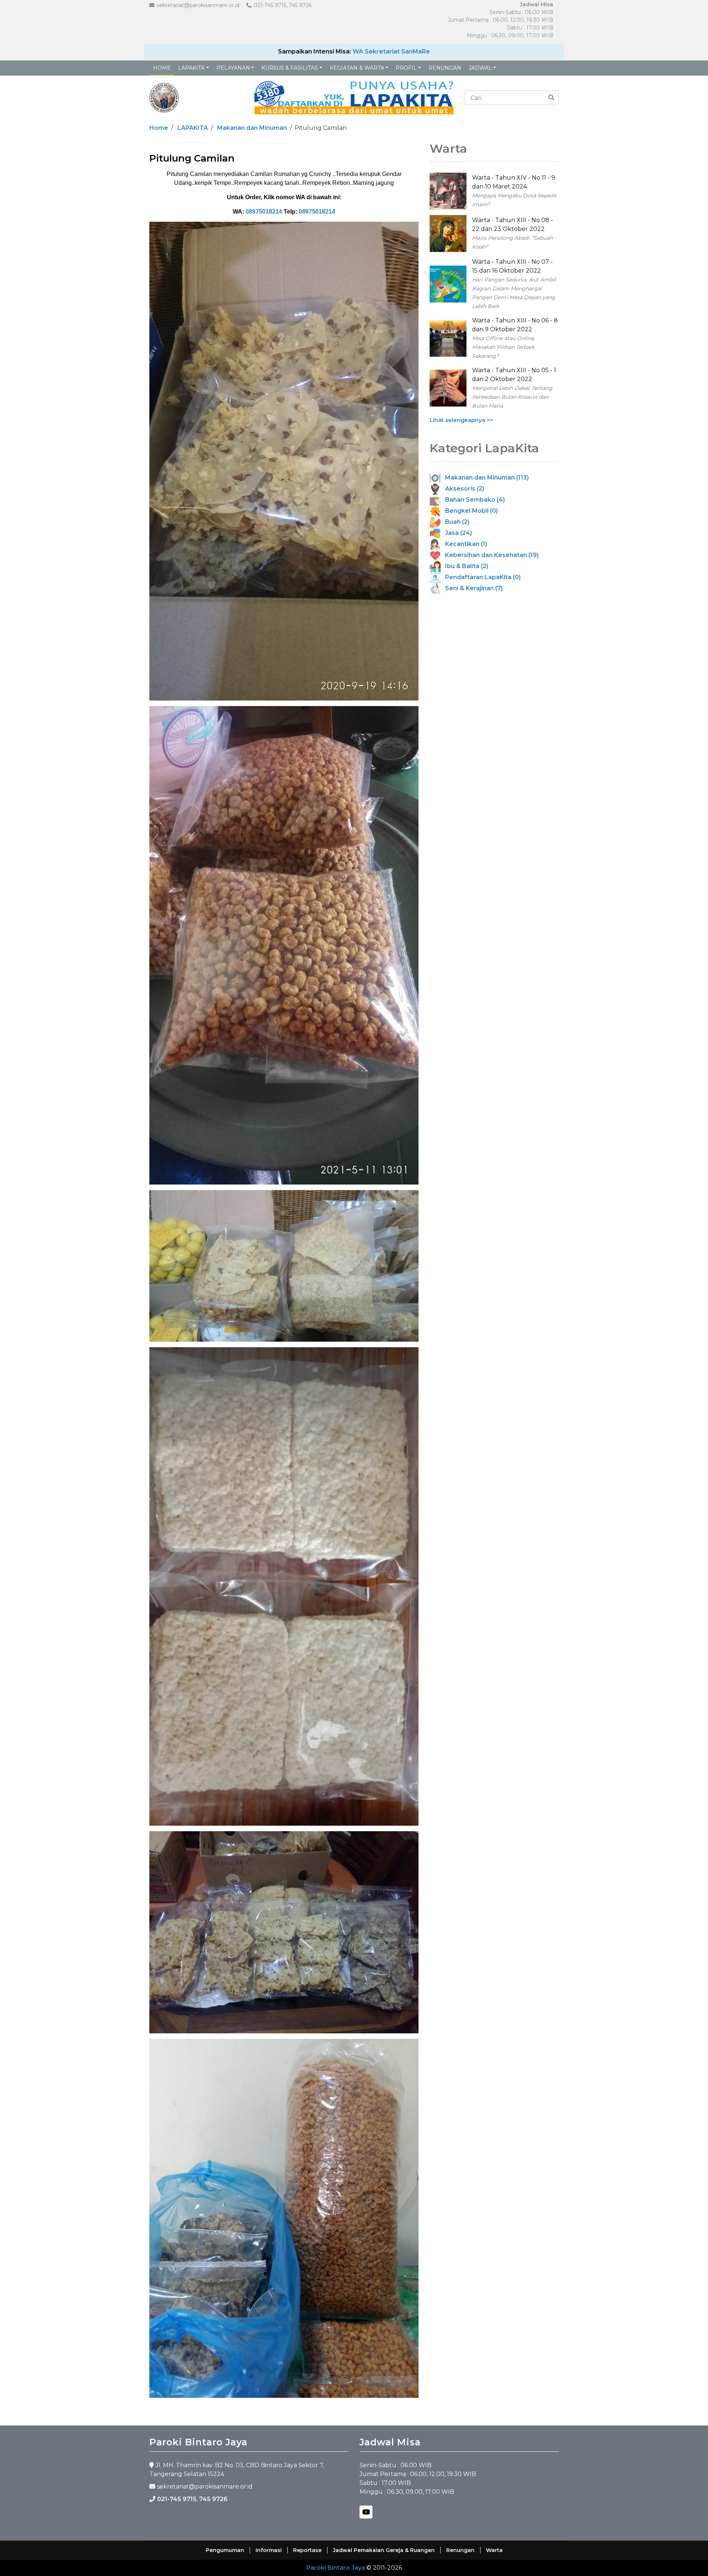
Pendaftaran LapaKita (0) (481, 577)
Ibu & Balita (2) (464, 566)
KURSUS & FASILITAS (290, 68)
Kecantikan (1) (464, 544)
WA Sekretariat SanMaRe (391, 51)
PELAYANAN (233, 68)
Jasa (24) (456, 533)
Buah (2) (455, 522)
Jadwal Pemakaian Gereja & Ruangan (384, 2550)
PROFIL (406, 68)
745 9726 (213, 2499)
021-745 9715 (177, 2499)
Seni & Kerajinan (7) (472, 588)
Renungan (445, 68)
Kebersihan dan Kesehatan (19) (490, 555)
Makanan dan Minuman (252, 128)
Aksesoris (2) (462, 489)
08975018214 (264, 212)
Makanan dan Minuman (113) (485, 478)
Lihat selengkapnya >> (461, 420)
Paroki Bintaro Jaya (336, 2568)
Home (162, 68)
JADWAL (480, 68)
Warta (494, 2550)
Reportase (307, 2550)
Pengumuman (225, 2550)
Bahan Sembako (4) (473, 500)
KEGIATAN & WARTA (357, 68)
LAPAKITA (191, 68)
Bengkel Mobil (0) (469, 511)
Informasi (269, 2550)
